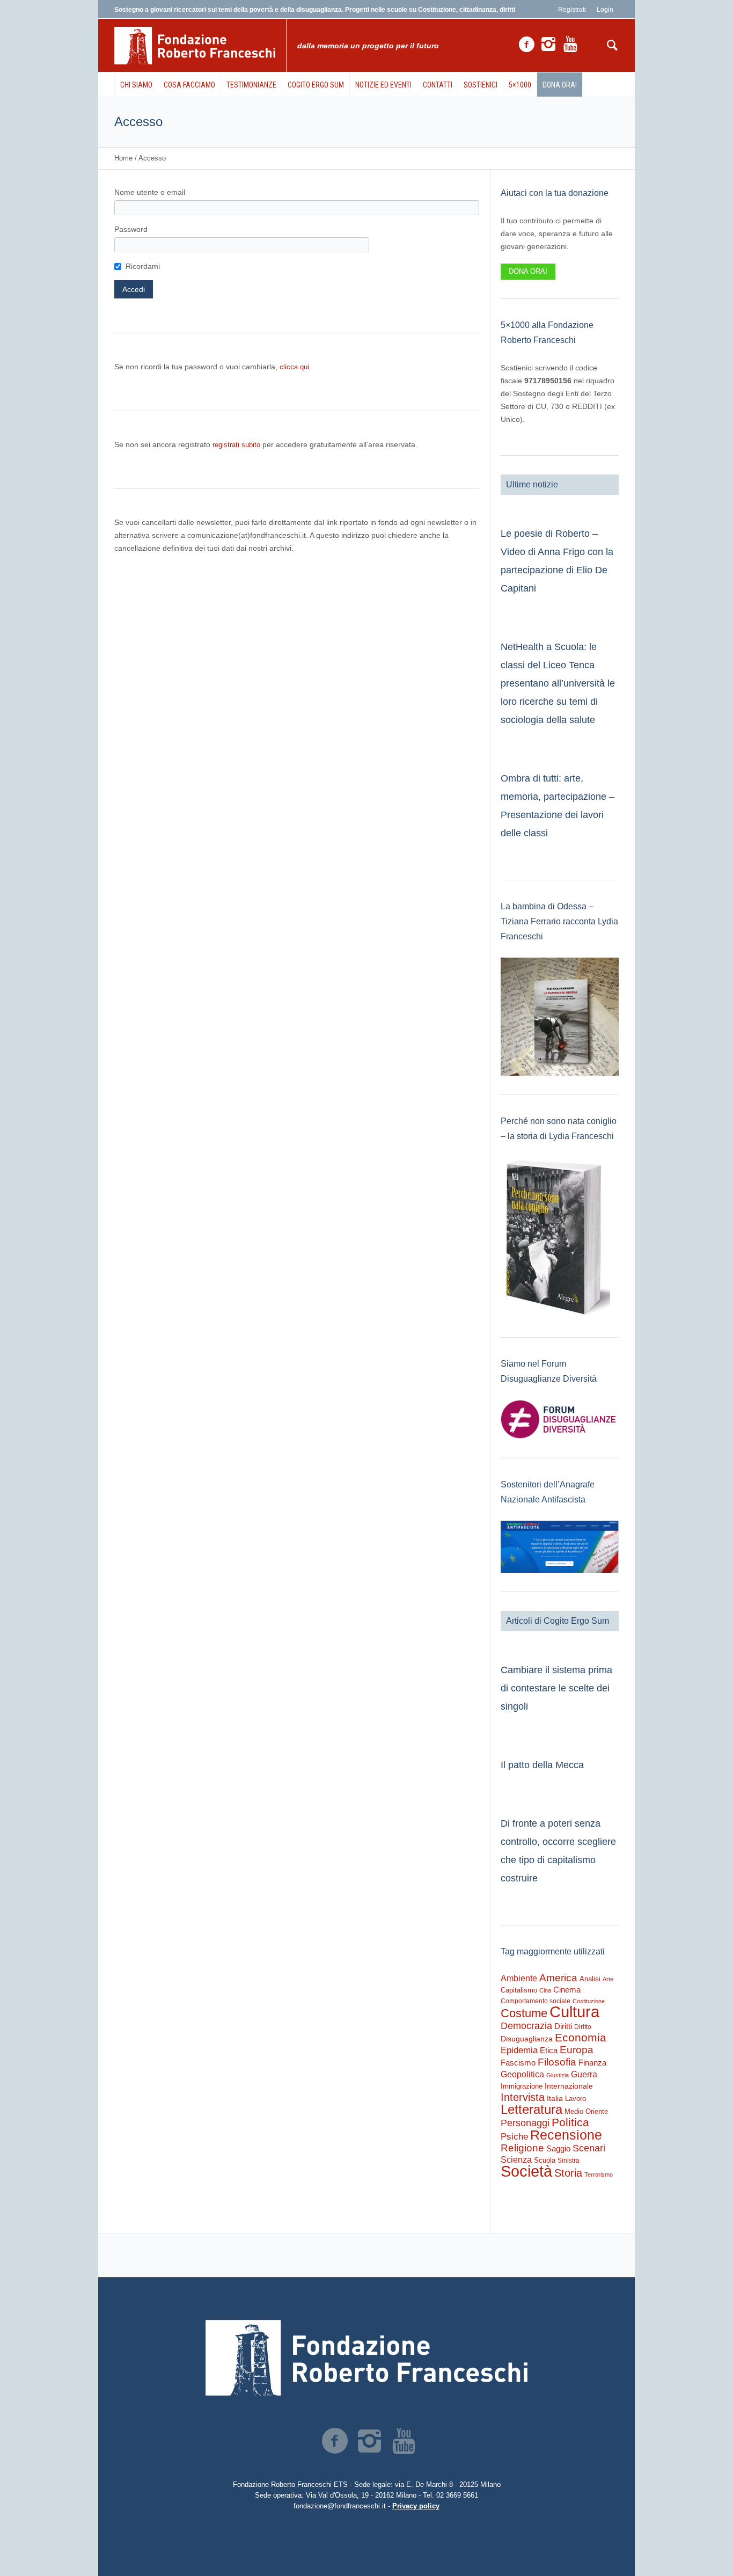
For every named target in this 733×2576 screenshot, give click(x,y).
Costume (524, 2013)
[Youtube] (570, 45)
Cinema (567, 1990)
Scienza (516, 2160)
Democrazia (526, 2026)
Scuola (545, 2160)
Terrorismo (599, 2174)
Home (123, 158)
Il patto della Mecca (542, 1765)
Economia (581, 2038)
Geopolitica (522, 2074)
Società (526, 2171)
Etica (549, 2050)
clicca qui (294, 367)
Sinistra (569, 2161)
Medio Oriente (586, 2111)
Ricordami (143, 266)
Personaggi (525, 2123)
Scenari (589, 2148)
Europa (577, 2050)
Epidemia (519, 2050)
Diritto (583, 2027)
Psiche (514, 2136)
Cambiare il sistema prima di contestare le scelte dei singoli (556, 1688)
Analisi (590, 1979)
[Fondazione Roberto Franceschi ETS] (366, 2358)
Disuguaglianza (527, 2039)
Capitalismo (519, 1990)
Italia (555, 2099)
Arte (608, 1979)
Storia (568, 2173)
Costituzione (589, 2001)
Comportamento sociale (536, 2001)
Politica (570, 2122)
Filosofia (557, 2062)
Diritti (563, 2026)
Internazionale (569, 2086)
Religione (522, 2148)
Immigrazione (522, 2086)
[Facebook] (526, 45)
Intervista (523, 2097)
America (558, 1978)
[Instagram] (548, 45)
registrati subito (236, 445)
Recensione (566, 2135)
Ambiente (519, 1978)
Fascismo (518, 2063)
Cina (545, 1990)
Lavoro (576, 2099)
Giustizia (558, 2075)
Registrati (572, 10)
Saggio (558, 2148)
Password (131, 229)
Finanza (592, 2063)
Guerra (584, 2074)
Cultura (574, 2012)
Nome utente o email (150, 192)
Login (605, 10)
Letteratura (532, 2109)
